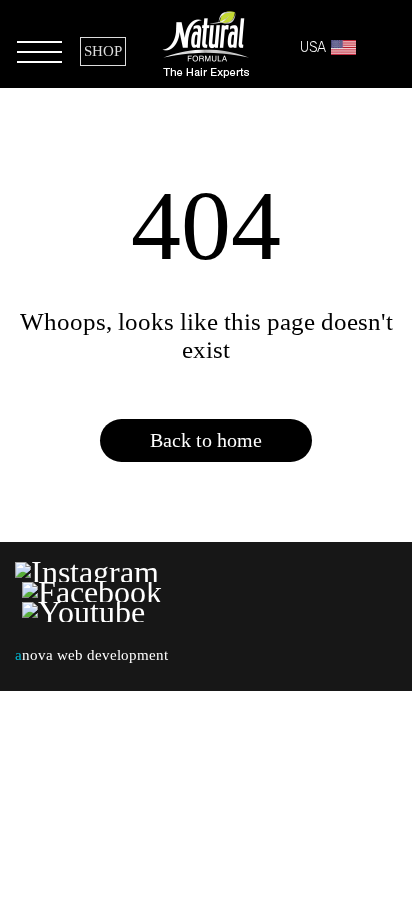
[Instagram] (90, 572)
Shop (103, 51)
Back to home (206, 440)
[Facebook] (92, 592)
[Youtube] (83, 612)
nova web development (91, 655)
